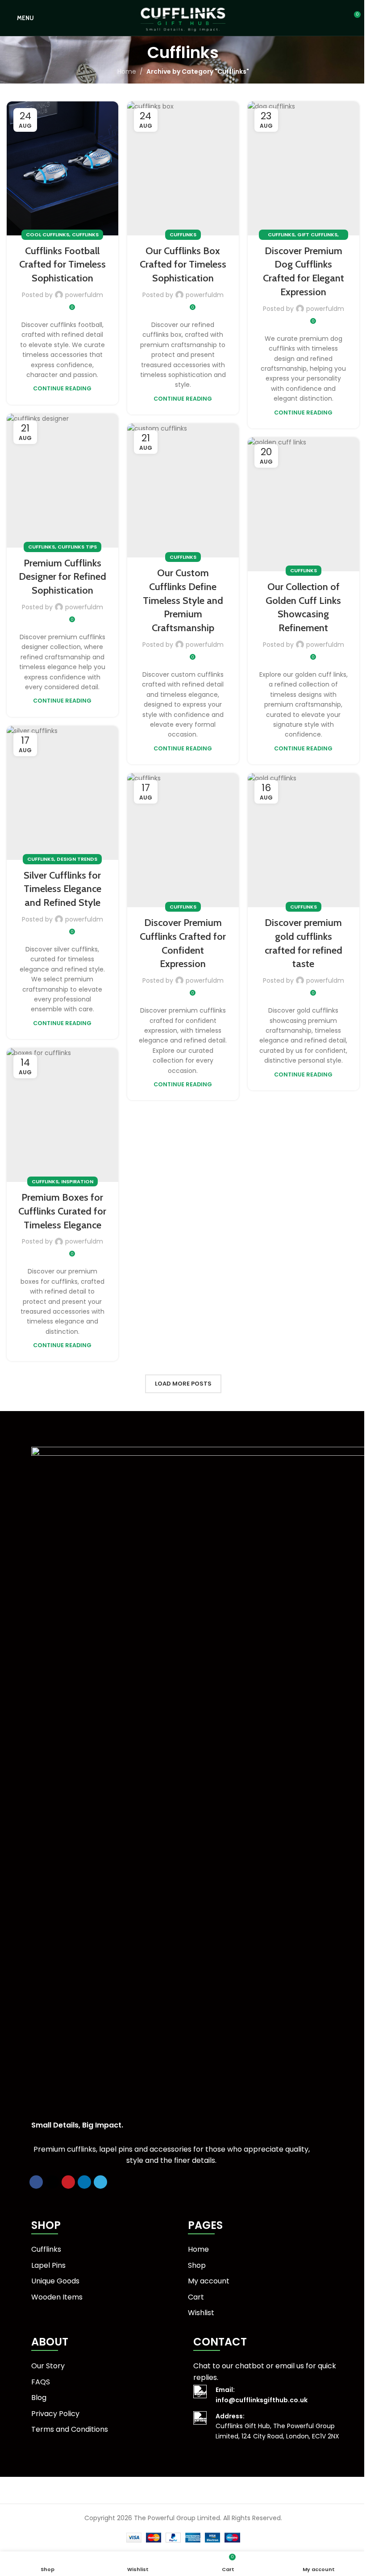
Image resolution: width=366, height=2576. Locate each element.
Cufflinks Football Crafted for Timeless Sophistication (62, 265)
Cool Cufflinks (48, 235)
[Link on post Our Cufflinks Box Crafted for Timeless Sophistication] (183, 168)
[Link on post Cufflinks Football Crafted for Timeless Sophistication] (62, 168)
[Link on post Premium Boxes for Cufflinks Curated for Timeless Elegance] (62, 1115)
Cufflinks (85, 235)
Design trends (77, 859)
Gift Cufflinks (317, 235)
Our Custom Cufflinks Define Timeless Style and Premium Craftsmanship (183, 600)
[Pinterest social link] (68, 2182)
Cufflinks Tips (77, 547)
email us (290, 2366)
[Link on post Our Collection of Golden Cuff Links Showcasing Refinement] (304, 504)
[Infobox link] (275, 2395)
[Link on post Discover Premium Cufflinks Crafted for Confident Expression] (183, 840)
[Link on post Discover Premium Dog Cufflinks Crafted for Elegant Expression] (304, 168)
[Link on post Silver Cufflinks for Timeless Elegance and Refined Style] (62, 793)
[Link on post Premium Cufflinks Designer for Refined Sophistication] (62, 481)
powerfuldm (84, 295)
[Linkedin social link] (84, 2182)
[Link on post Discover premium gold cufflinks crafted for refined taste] (304, 840)
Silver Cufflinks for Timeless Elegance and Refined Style (62, 889)
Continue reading (62, 388)
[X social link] (52, 2182)
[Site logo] (183, 17)
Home (127, 71)
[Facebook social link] (36, 2182)
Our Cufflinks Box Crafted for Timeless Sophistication (183, 265)
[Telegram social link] (100, 2182)
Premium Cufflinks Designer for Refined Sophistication (62, 577)
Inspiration (77, 1181)
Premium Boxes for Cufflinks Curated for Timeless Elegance (62, 1211)
